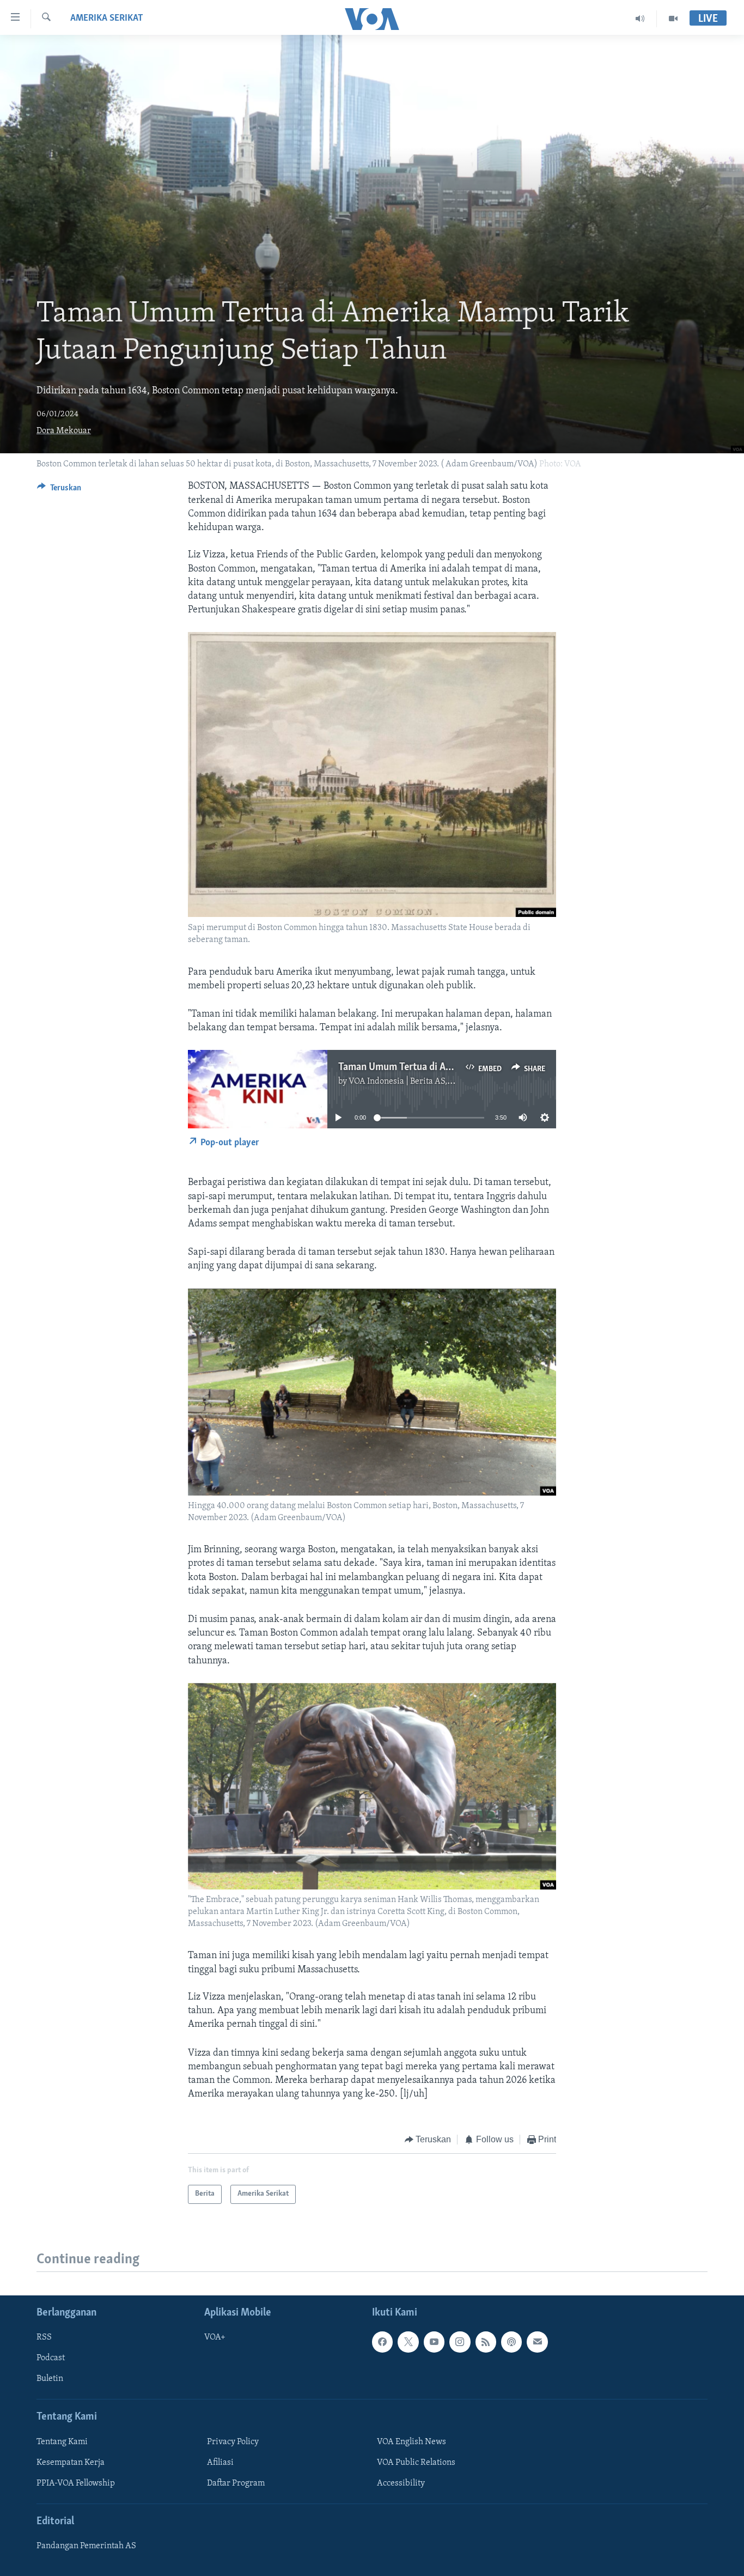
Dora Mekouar (64, 431)
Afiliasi (220, 2463)
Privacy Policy (233, 2442)
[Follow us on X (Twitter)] (408, 2342)
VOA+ (215, 2337)
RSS (44, 2337)
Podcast (51, 2358)
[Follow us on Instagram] (460, 2342)
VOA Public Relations (416, 2463)
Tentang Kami (62, 2442)
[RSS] (486, 2342)
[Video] (673, 19)
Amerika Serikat (107, 19)
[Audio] (640, 19)
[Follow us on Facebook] (382, 2342)
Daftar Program (236, 2483)
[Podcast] (511, 2342)
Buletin (50, 2379)
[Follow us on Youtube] (434, 2342)
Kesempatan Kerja (71, 2463)
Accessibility (401, 2483)
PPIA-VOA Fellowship (76, 2483)
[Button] (59, 490)
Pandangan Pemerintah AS (86, 2546)
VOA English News (411, 2442)
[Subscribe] (537, 2342)
